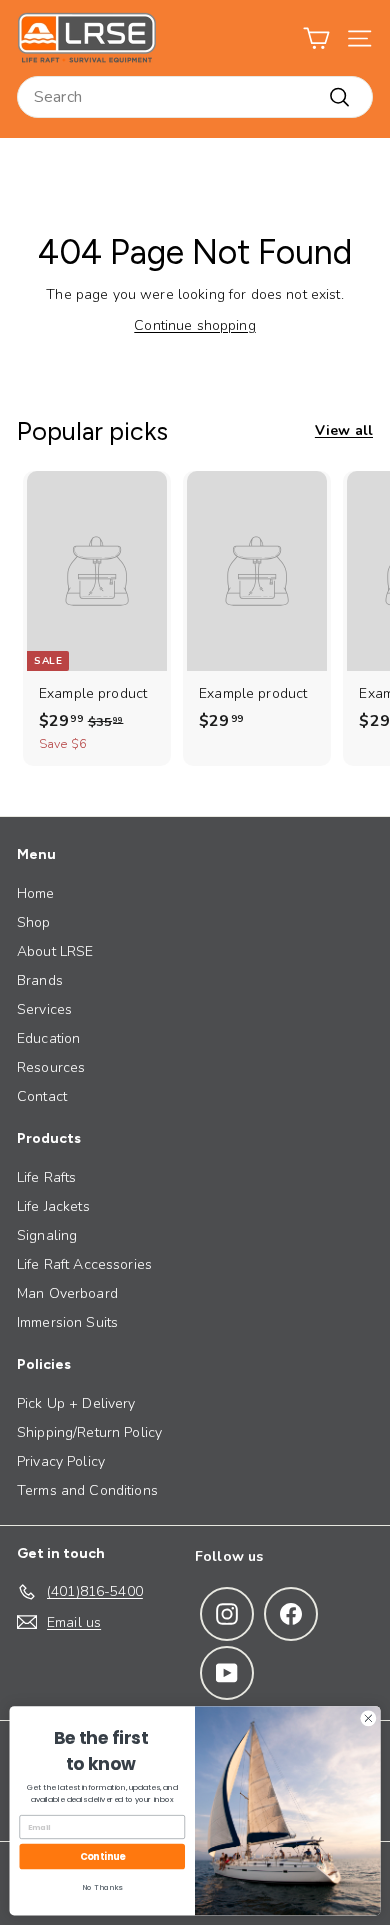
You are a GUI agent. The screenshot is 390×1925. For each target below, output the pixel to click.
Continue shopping (194, 325)
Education (48, 1038)
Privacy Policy (61, 1461)
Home (36, 893)
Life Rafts (46, 1177)
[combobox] (195, 97)
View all (344, 430)
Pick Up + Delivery (76, 1403)
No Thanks (102, 1887)
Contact (42, 1096)
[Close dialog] (368, 1718)
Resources (51, 1067)
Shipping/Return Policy (89, 1432)
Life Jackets (53, 1206)
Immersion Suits (67, 1322)
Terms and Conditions (87, 1490)
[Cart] (316, 38)
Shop (34, 922)
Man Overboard (67, 1293)
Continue (102, 1856)
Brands (40, 980)
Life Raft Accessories (84, 1264)
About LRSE (55, 951)
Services (44, 1009)
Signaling (47, 1235)
